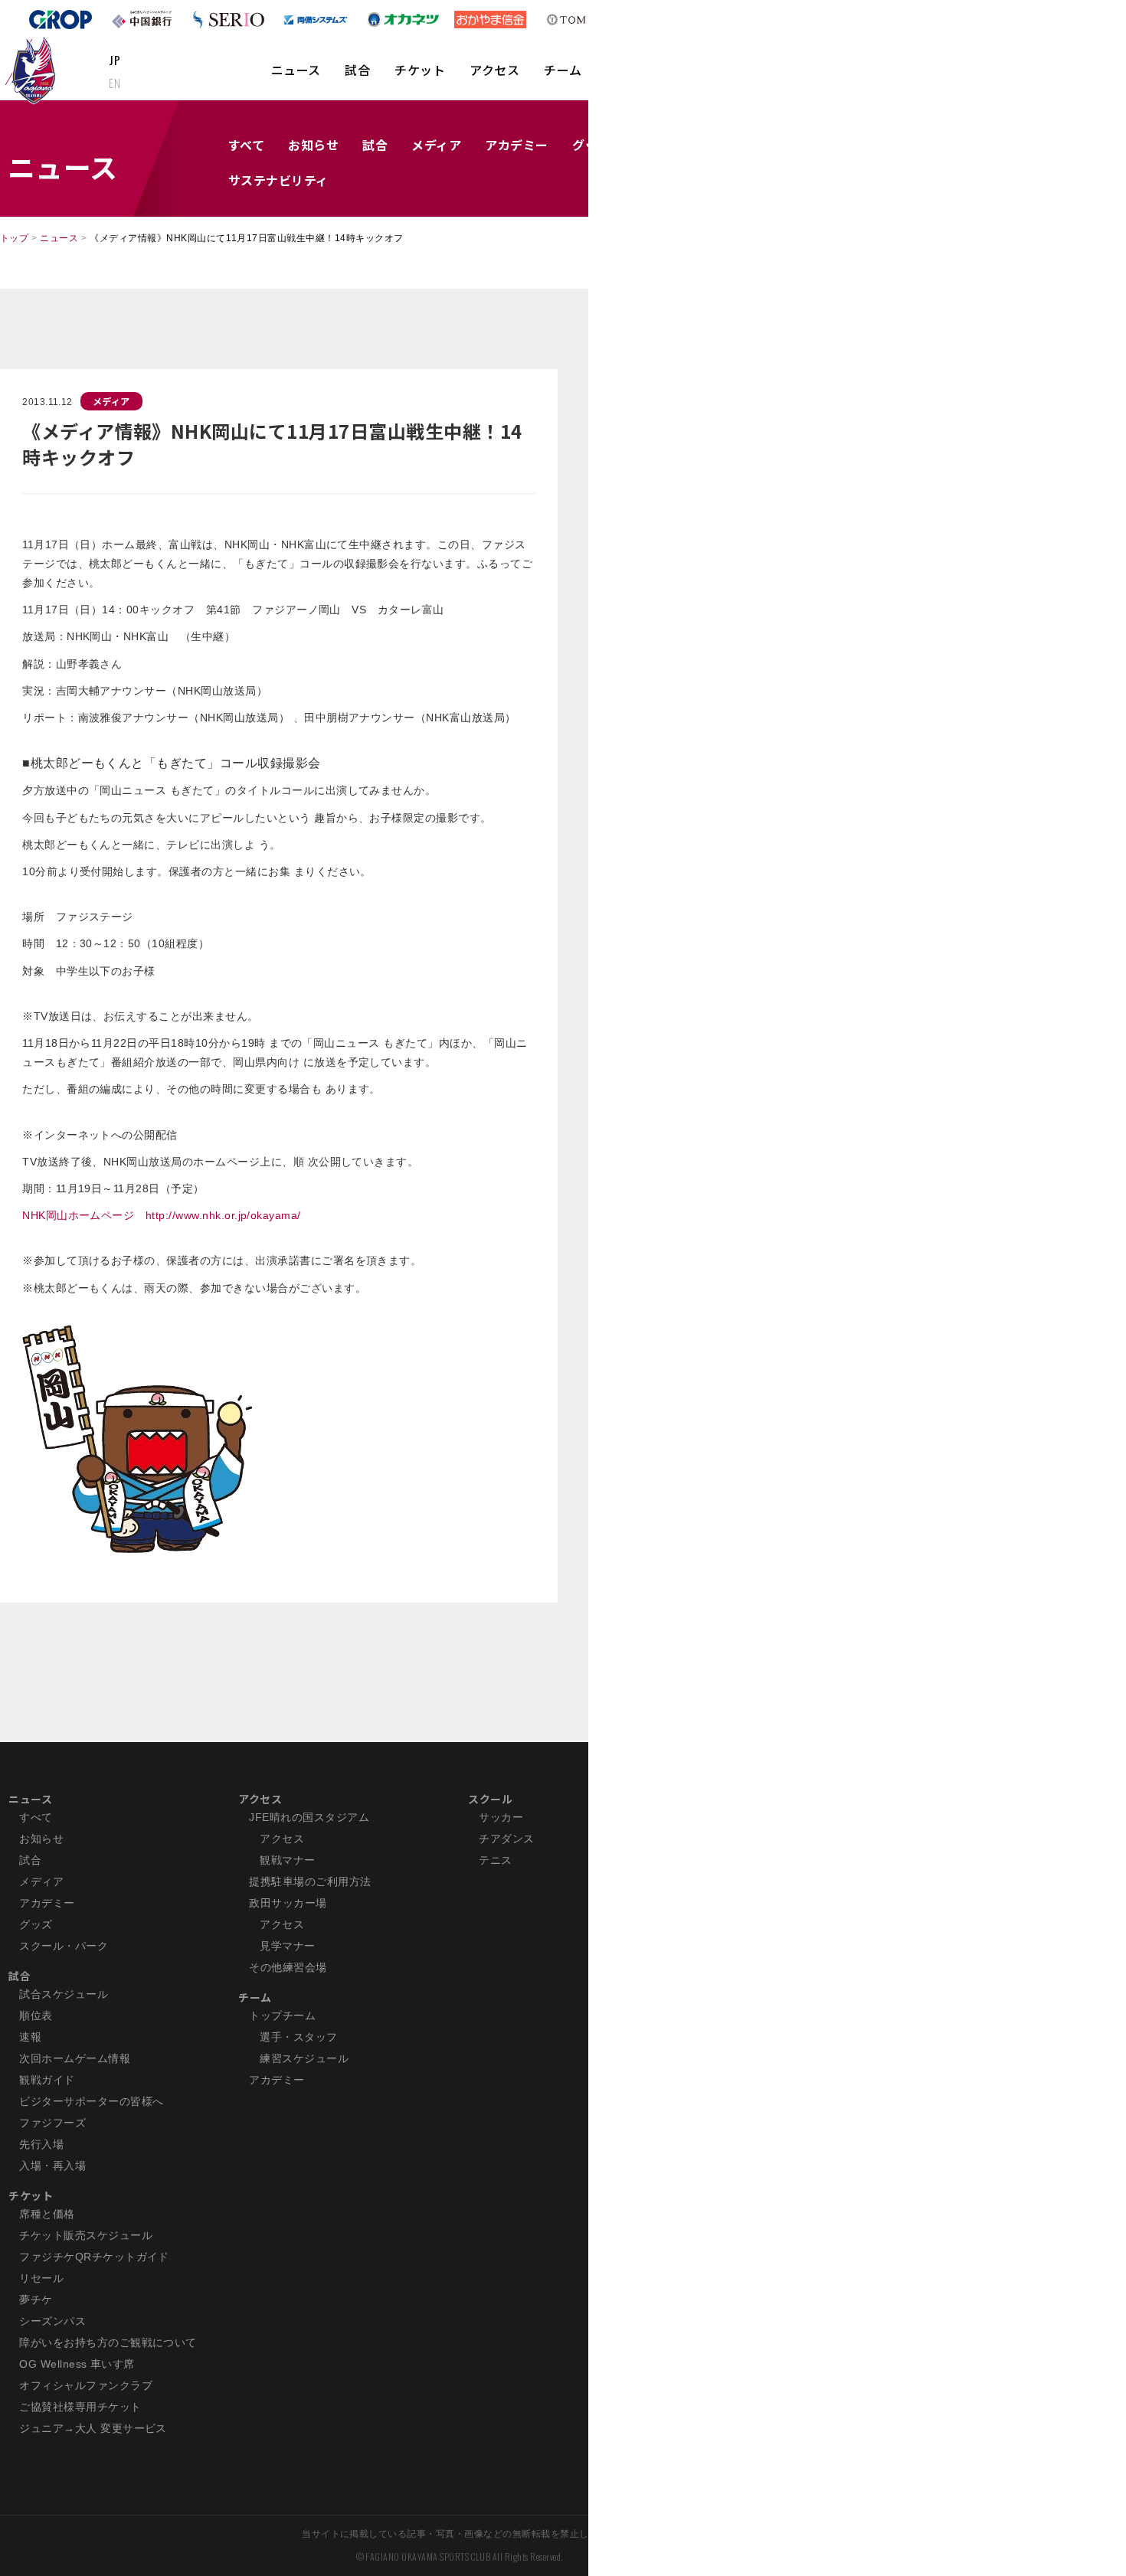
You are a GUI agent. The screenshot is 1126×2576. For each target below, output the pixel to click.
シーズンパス (52, 2321)
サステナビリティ (278, 180)
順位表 (36, 2015)
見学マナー (287, 1946)
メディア (436, 145)
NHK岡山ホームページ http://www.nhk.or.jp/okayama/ (162, 1215)
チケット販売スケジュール (86, 2235)
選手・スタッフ (298, 2037)
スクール (490, 1799)
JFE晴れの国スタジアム (309, 1817)
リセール (41, 2278)
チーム (563, 70)
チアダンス (506, 1839)
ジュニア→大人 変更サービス (93, 2428)
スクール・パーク (64, 1946)
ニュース (296, 70)
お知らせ (313, 145)
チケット (420, 70)
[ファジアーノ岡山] (33, 70)
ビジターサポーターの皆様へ (91, 2101)
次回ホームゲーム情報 (75, 2058)
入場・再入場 (52, 2166)
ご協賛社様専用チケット (80, 2407)
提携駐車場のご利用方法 (310, 1881)
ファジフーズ (52, 2123)
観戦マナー (287, 1860)
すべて (246, 145)
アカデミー (516, 145)
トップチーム (282, 2015)
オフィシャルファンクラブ (86, 2385)
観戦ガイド (47, 2080)
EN (115, 83)
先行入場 (41, 2144)
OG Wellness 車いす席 (77, 2364)
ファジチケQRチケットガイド (94, 2257)
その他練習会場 (288, 1967)
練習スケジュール (304, 2058)
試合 (357, 70)
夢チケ (36, 2300)
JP (115, 60)
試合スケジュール (64, 1994)
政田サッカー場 (288, 1903)
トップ (14, 238)
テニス (495, 1860)
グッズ (36, 1924)
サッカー (501, 1817)
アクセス (494, 70)
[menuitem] (296, 77)
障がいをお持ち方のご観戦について (108, 2342)
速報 (30, 2037)
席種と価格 (47, 2214)
